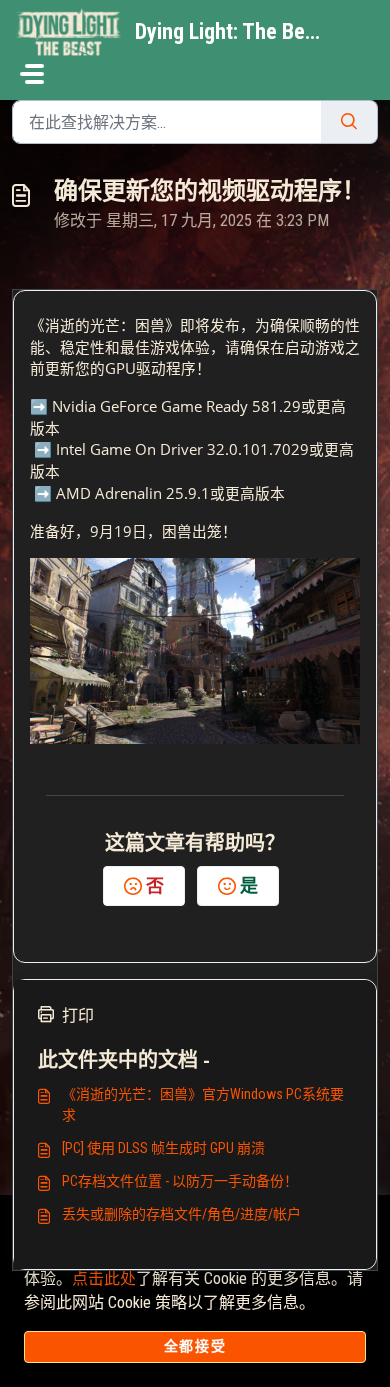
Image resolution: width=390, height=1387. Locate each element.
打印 (78, 1015)
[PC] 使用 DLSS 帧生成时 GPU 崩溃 (163, 1148)
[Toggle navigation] (32, 74)
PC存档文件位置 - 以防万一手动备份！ (180, 1181)
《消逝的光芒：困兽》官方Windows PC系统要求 (203, 1104)
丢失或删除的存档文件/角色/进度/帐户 (181, 1214)
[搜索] (349, 122)
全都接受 (195, 1346)
